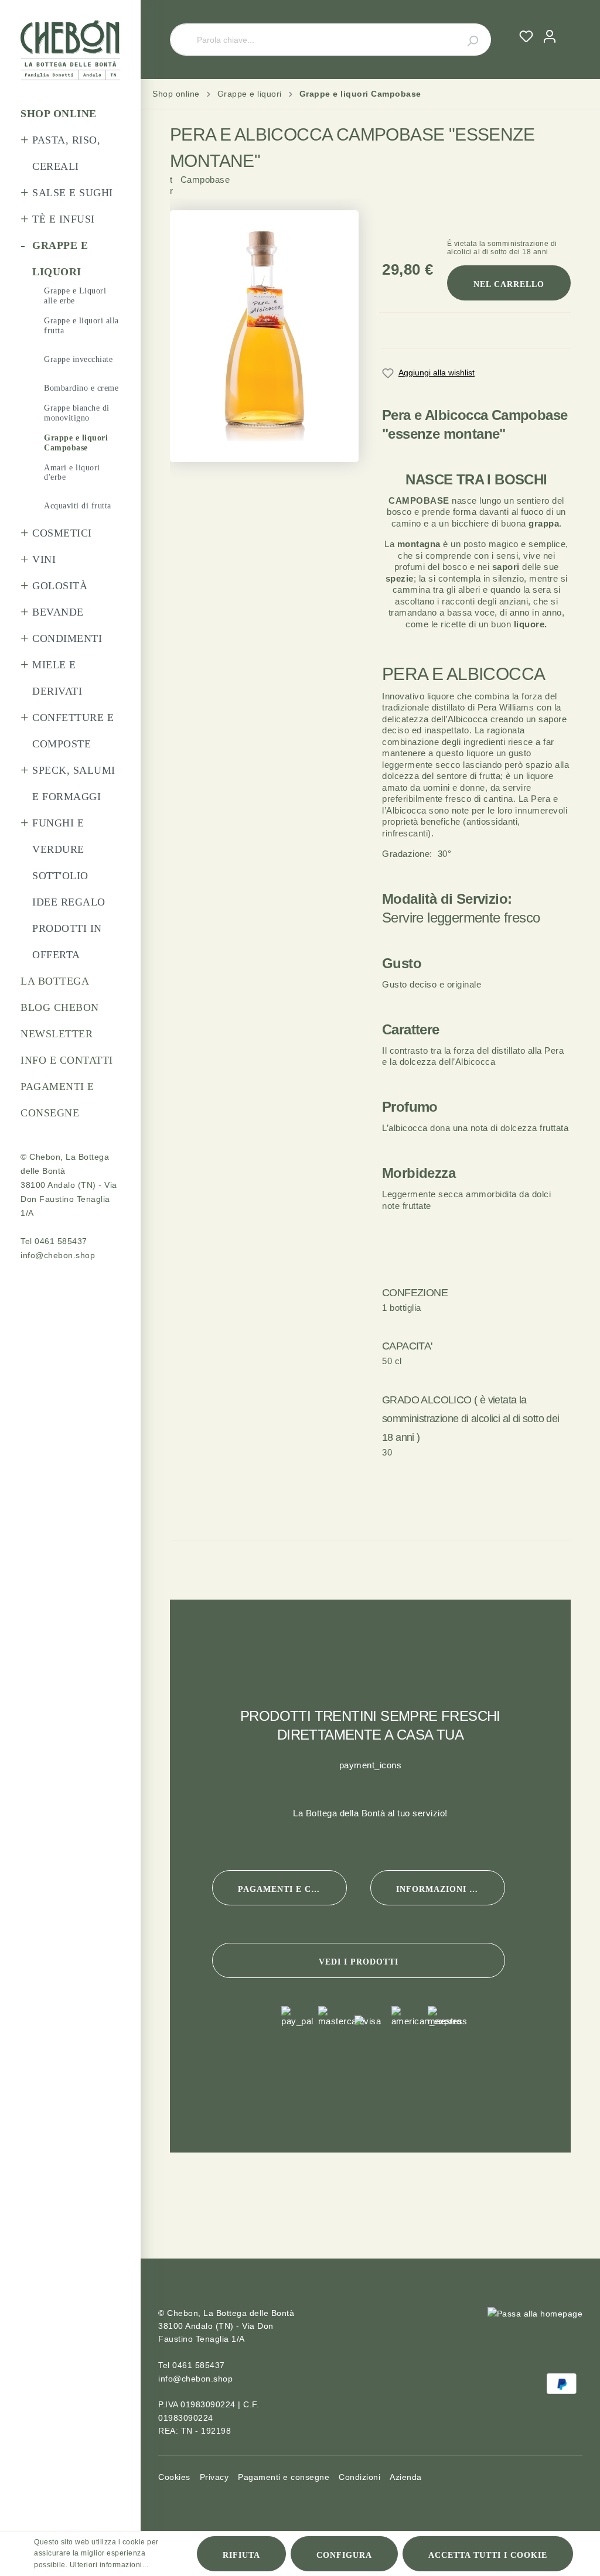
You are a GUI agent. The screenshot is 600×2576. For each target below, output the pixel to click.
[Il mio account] (550, 36)
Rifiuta (241, 2555)
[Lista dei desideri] (526, 36)
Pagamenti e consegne (292, 1889)
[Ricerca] (466, 40)
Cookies (174, 2477)
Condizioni (359, 2477)
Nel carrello (509, 284)
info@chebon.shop (58, 1255)
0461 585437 (61, 1241)
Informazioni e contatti (451, 1889)
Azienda (406, 2477)
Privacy (214, 2477)
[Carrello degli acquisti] (566, 25)
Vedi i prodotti (359, 1962)
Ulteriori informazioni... (109, 2565)
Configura (344, 2555)
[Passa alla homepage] (70, 50)
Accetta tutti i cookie (488, 2555)
